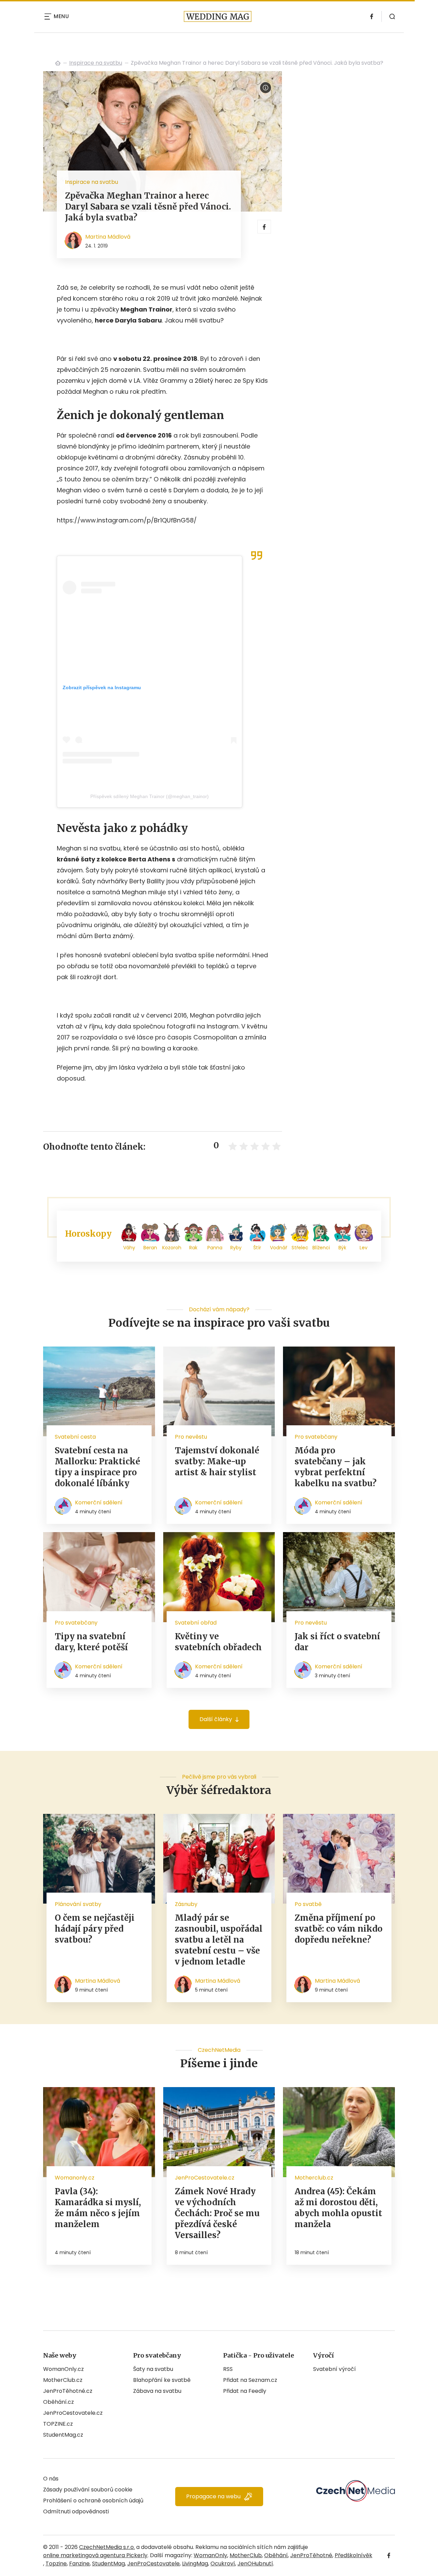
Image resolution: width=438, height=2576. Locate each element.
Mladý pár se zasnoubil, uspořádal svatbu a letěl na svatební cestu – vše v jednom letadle (219, 1940)
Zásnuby (186, 1904)
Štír (257, 1248)
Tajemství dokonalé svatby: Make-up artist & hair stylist (217, 1461)
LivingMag (195, 2564)
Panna (215, 1248)
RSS (228, 2369)
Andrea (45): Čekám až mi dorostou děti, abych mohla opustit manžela (338, 2208)
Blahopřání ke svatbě (162, 2380)
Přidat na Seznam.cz (250, 2380)
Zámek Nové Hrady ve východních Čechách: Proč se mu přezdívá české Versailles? (217, 2213)
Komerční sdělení (99, 1502)
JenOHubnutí (255, 2564)
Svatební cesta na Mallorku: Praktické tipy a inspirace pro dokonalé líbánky (98, 1467)
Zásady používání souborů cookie (88, 2490)
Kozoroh (172, 1248)
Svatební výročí (334, 2369)
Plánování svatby (78, 1904)
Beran (150, 1248)
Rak (193, 1248)
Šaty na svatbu (153, 2369)
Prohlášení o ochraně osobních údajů (93, 2501)
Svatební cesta (75, 1437)
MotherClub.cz (63, 2380)
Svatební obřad (196, 1623)
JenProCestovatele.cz (73, 2413)
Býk (342, 1248)
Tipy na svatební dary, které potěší (91, 1642)
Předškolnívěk (353, 2555)
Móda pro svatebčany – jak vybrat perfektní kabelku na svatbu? (336, 1467)
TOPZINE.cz (58, 2424)
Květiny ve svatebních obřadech (218, 1642)
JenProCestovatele (153, 2564)
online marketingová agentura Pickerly (95, 2555)
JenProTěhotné (311, 2555)
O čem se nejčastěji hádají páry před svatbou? (95, 1929)
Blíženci (321, 1248)
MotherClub (246, 2555)
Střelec (300, 1248)
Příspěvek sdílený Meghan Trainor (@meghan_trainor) (150, 796)
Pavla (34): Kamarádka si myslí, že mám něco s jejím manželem (98, 2208)
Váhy (129, 1248)
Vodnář (279, 1248)
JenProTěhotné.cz (68, 2391)
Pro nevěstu (191, 1437)
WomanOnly (210, 2555)
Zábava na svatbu (157, 2391)
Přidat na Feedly (245, 2391)
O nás (51, 2479)
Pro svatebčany (316, 1437)
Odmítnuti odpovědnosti (76, 2511)
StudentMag (108, 2564)
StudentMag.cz (63, 2435)
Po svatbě (308, 1904)
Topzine (56, 2564)
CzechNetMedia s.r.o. (107, 2547)
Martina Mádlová (108, 237)
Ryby (236, 1248)
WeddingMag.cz (58, 63)
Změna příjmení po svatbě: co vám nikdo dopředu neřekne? (339, 1929)
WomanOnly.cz (63, 2369)
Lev (364, 1248)
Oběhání (276, 2555)
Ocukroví (223, 2564)
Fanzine (79, 2564)
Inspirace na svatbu (96, 63)
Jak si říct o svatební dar (337, 1642)
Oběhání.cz (59, 2402)
